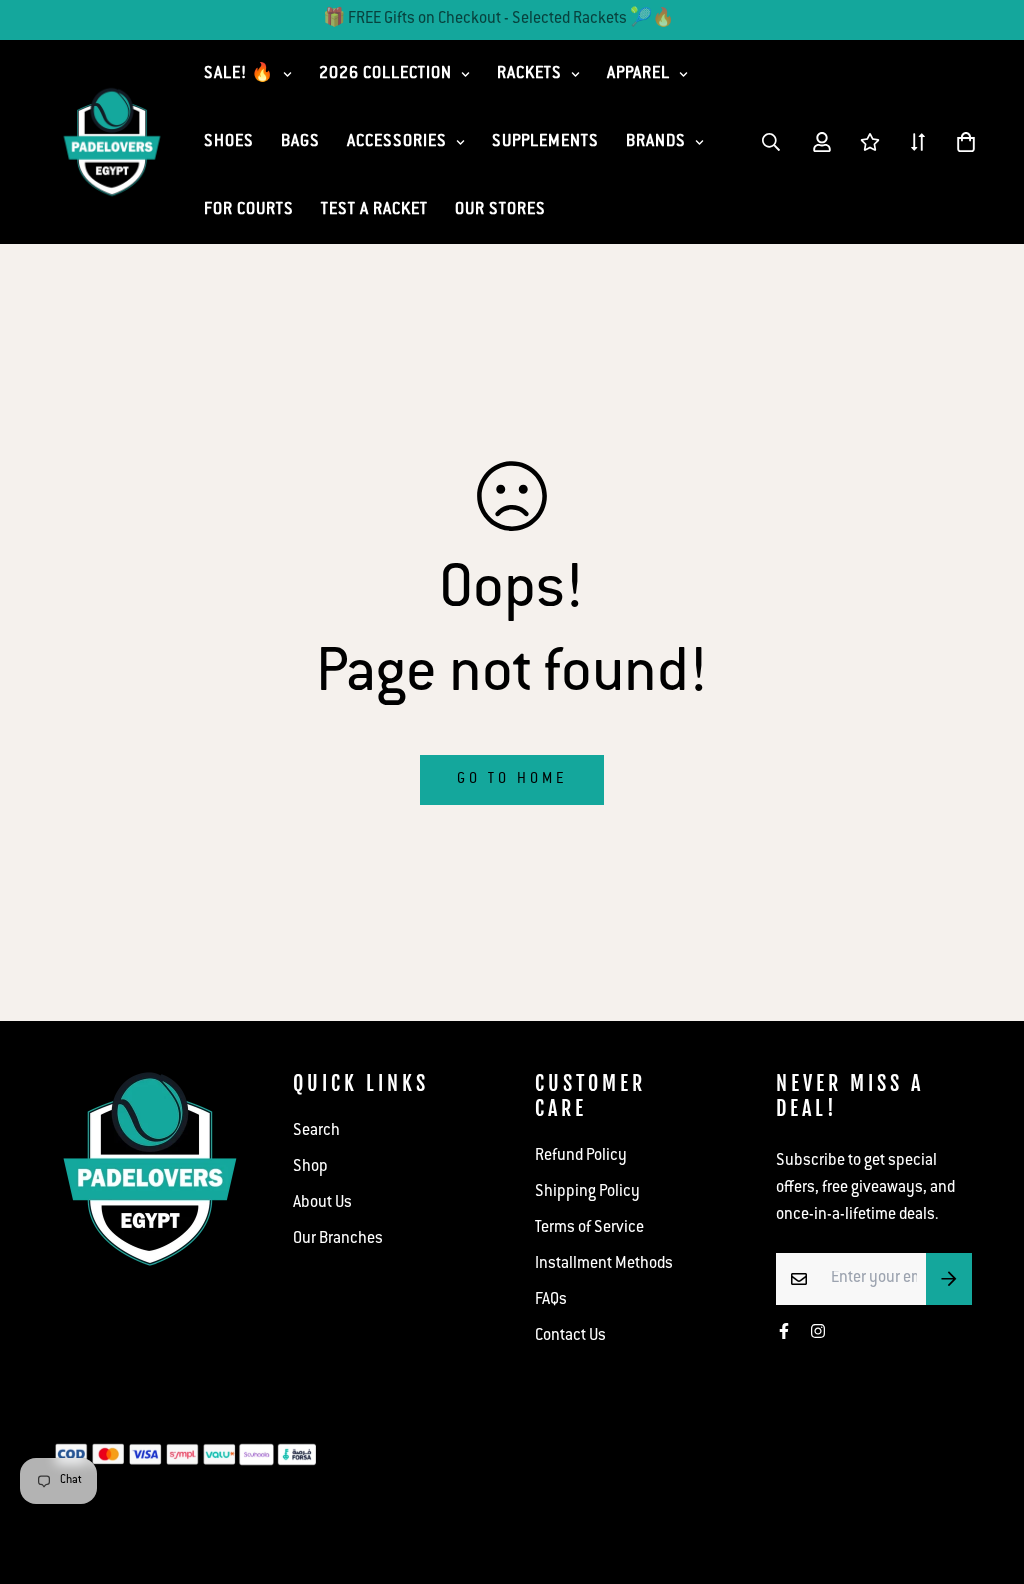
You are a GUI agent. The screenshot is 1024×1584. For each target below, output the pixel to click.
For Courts (249, 210)
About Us (322, 1203)
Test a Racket (374, 210)
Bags (300, 142)
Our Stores (500, 210)
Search (316, 1131)
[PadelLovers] (112, 142)
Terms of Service (589, 1228)
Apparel (638, 74)
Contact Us (570, 1336)
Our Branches (338, 1239)
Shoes (229, 142)
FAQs (551, 1300)
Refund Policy (581, 1156)
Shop (310, 1167)
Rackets (529, 74)
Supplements (545, 142)
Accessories (397, 142)
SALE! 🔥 (239, 74)
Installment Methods (604, 1264)
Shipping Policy (587, 1192)
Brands (656, 142)
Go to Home (512, 780)
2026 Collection (385, 74)
